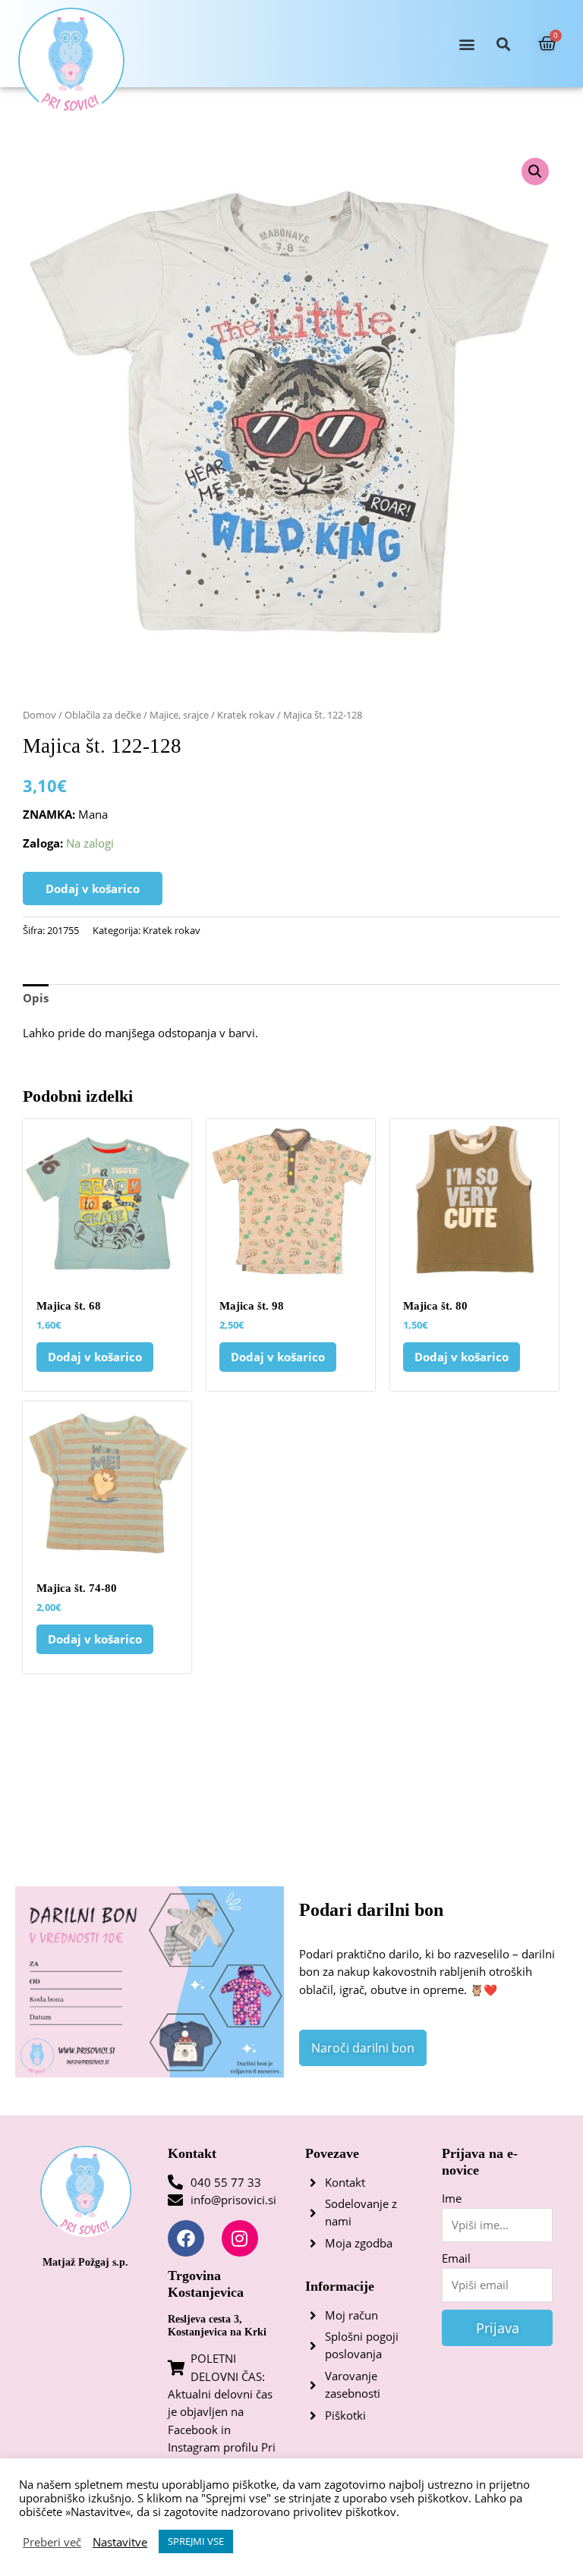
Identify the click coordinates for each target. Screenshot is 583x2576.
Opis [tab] (36, 998)
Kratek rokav (246, 715)
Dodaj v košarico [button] (95, 1357)
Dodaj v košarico (93, 889)
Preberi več (52, 2542)
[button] (466, 44)
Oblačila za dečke (103, 715)
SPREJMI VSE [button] (196, 2541)
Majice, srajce (179, 715)
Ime (452, 2198)
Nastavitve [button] (120, 2542)
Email (456, 2258)
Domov (39, 715)
